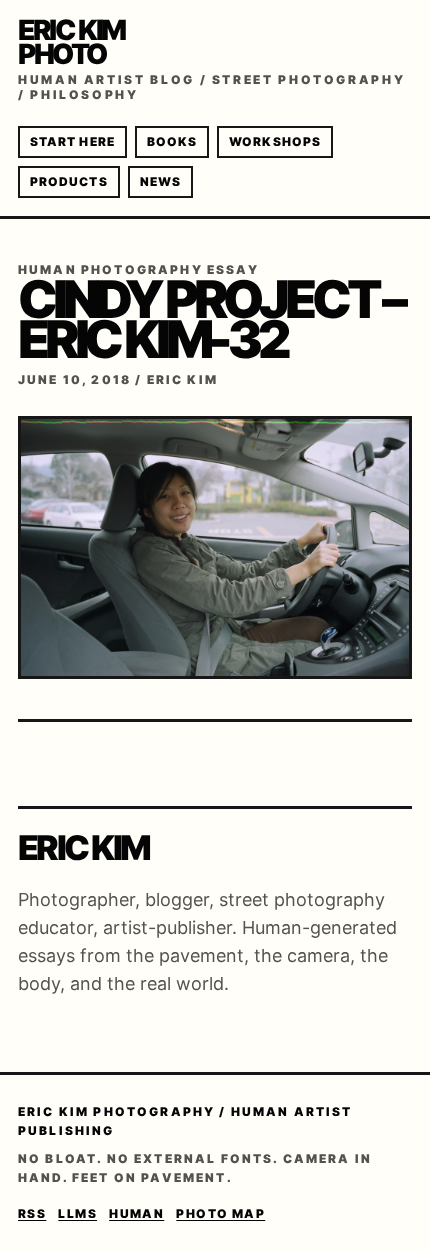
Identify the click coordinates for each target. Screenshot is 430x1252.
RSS (32, 1213)
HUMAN (136, 1213)
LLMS (77, 1213)
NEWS (160, 181)
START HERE (72, 141)
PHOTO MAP (220, 1213)
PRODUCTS (69, 181)
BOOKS (172, 141)
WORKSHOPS (275, 141)
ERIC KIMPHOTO (71, 42)
